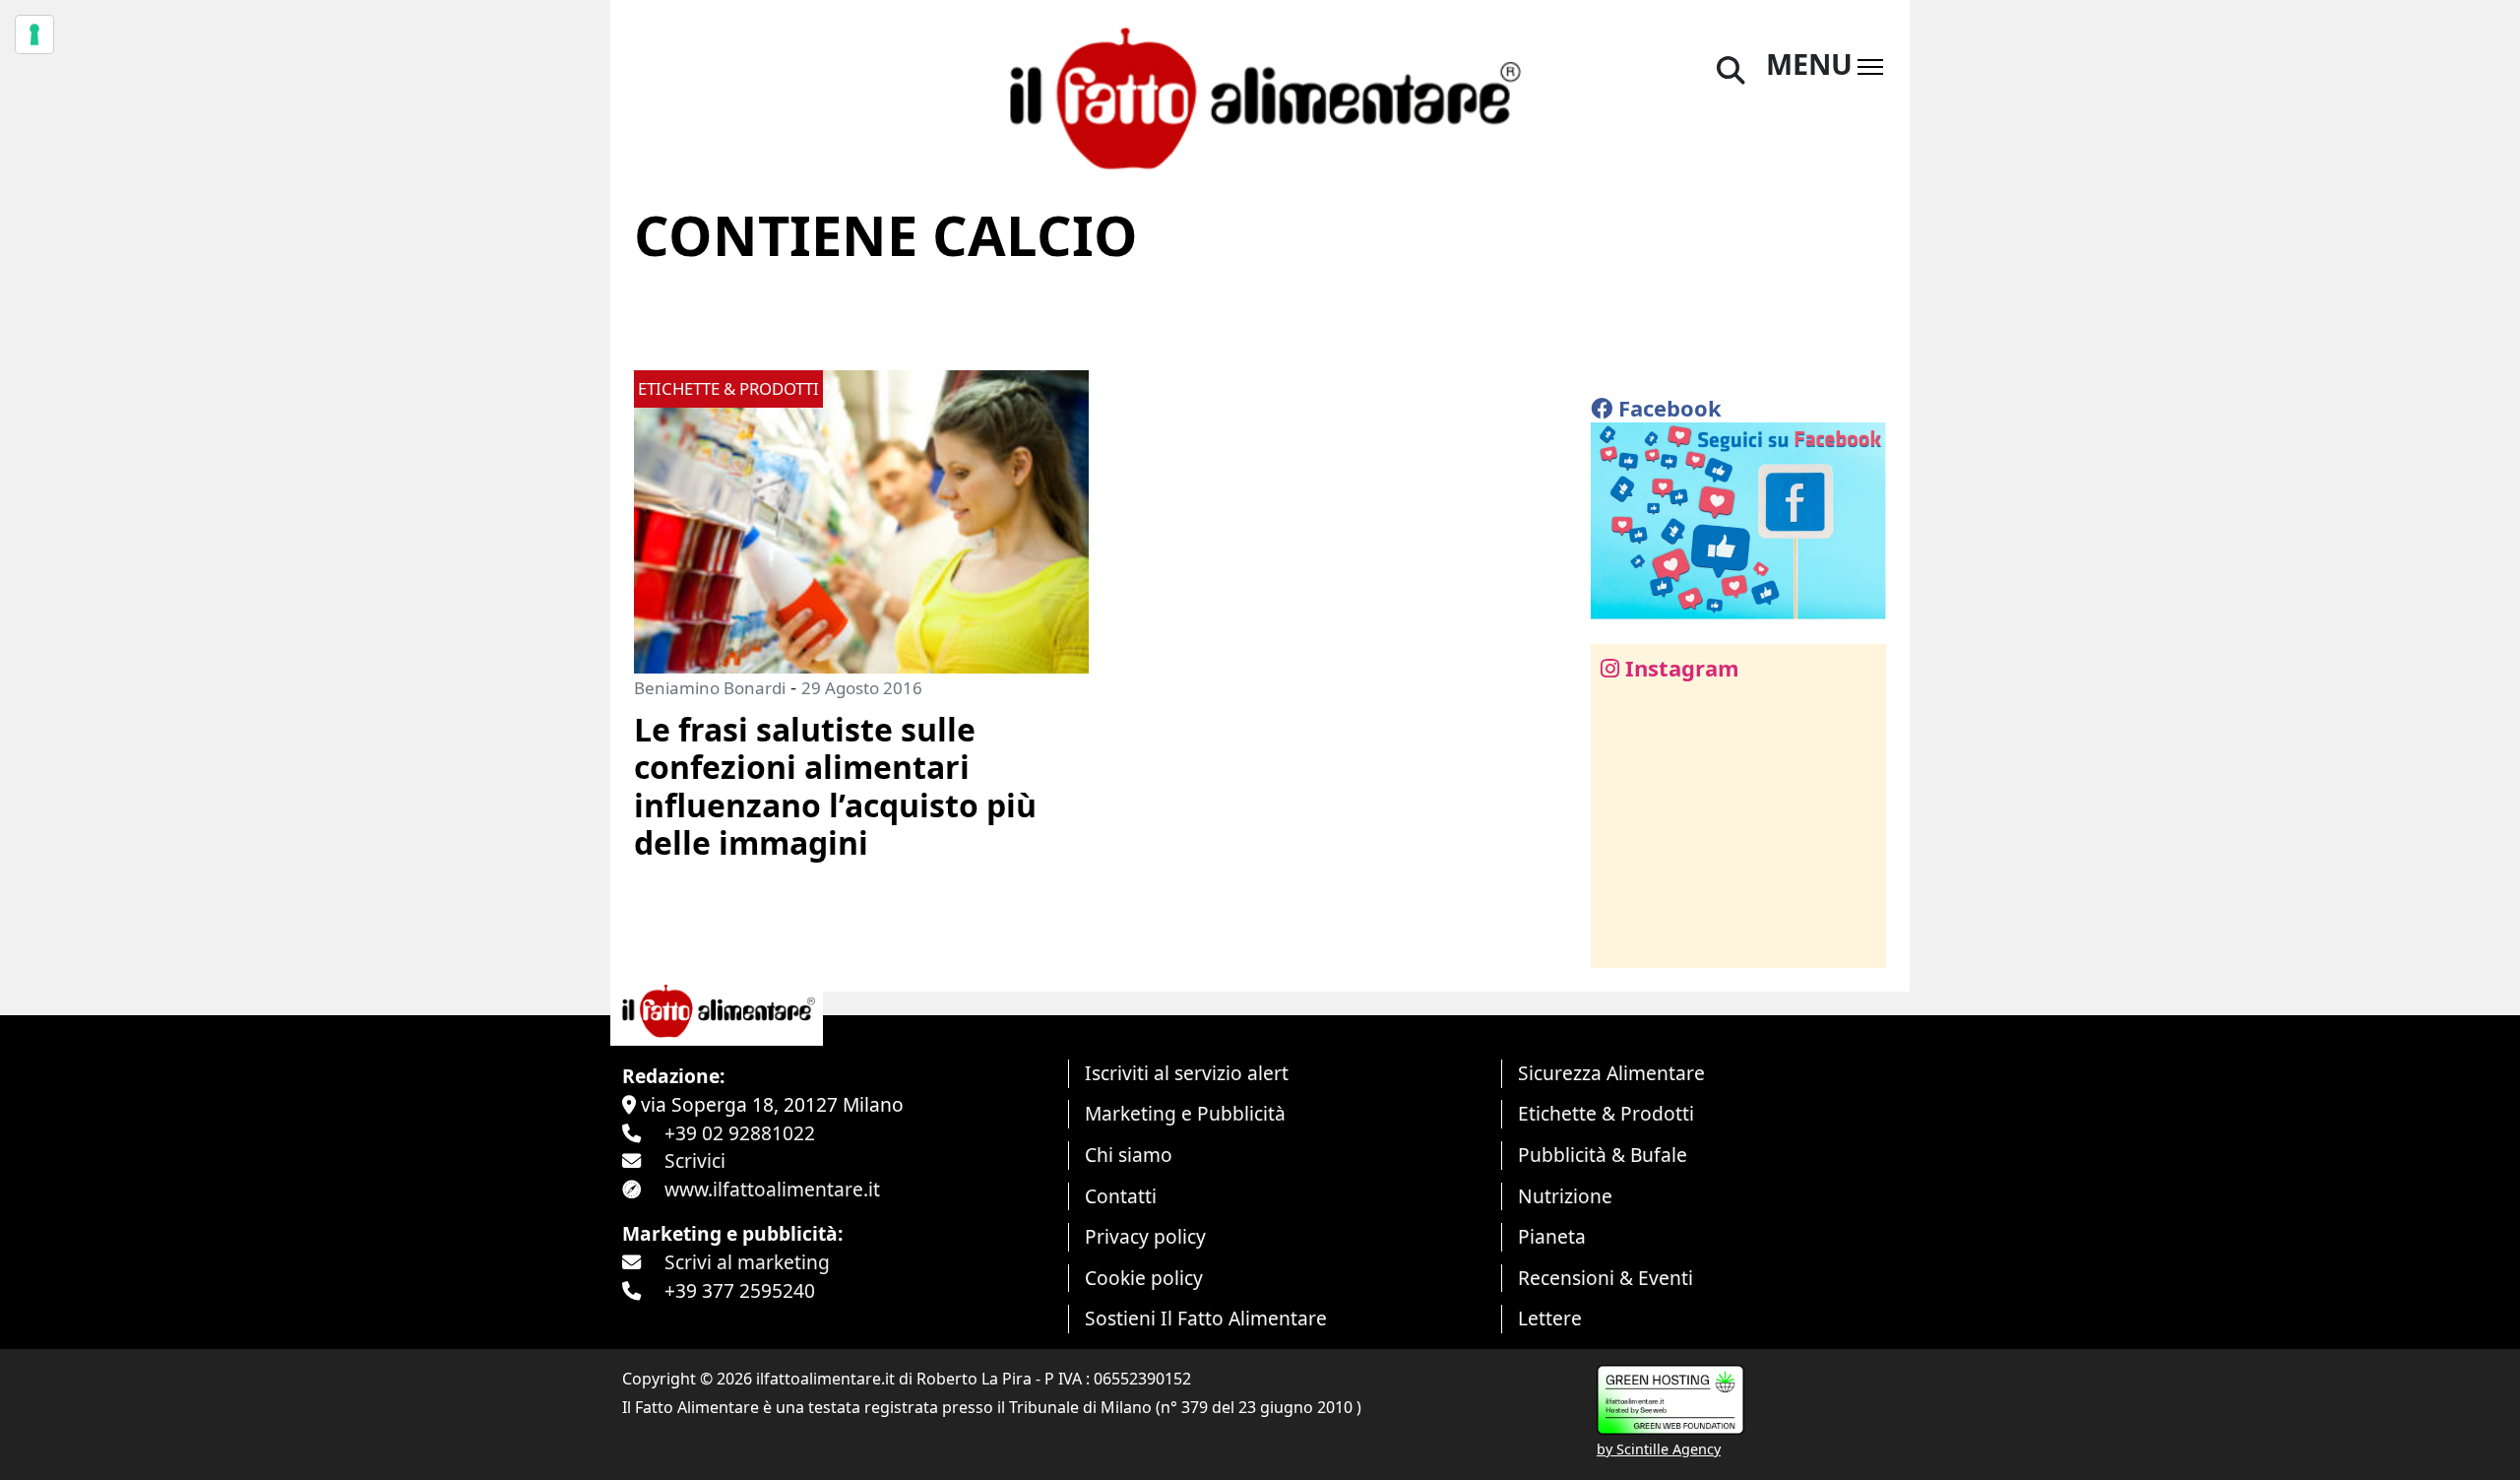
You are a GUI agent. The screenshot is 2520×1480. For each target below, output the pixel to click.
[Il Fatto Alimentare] (1260, 96)
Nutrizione (1565, 1196)
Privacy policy (1145, 1236)
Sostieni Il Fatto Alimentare (1206, 1318)
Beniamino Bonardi (710, 688)
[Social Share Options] (1620, 942)
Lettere (1550, 1318)
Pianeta (1552, 1236)
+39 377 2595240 (740, 1290)
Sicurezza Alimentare (1611, 1073)
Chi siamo (1129, 1155)
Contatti (1121, 1196)
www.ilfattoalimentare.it (772, 1189)
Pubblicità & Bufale (1603, 1155)
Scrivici (695, 1160)
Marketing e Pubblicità (1185, 1113)
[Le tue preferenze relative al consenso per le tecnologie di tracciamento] (34, 34)
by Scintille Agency (1659, 1449)
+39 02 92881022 (740, 1133)
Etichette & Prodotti (1606, 1113)
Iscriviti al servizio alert (1187, 1073)
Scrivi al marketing (747, 1262)
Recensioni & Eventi (1606, 1278)
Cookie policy (1144, 1278)
